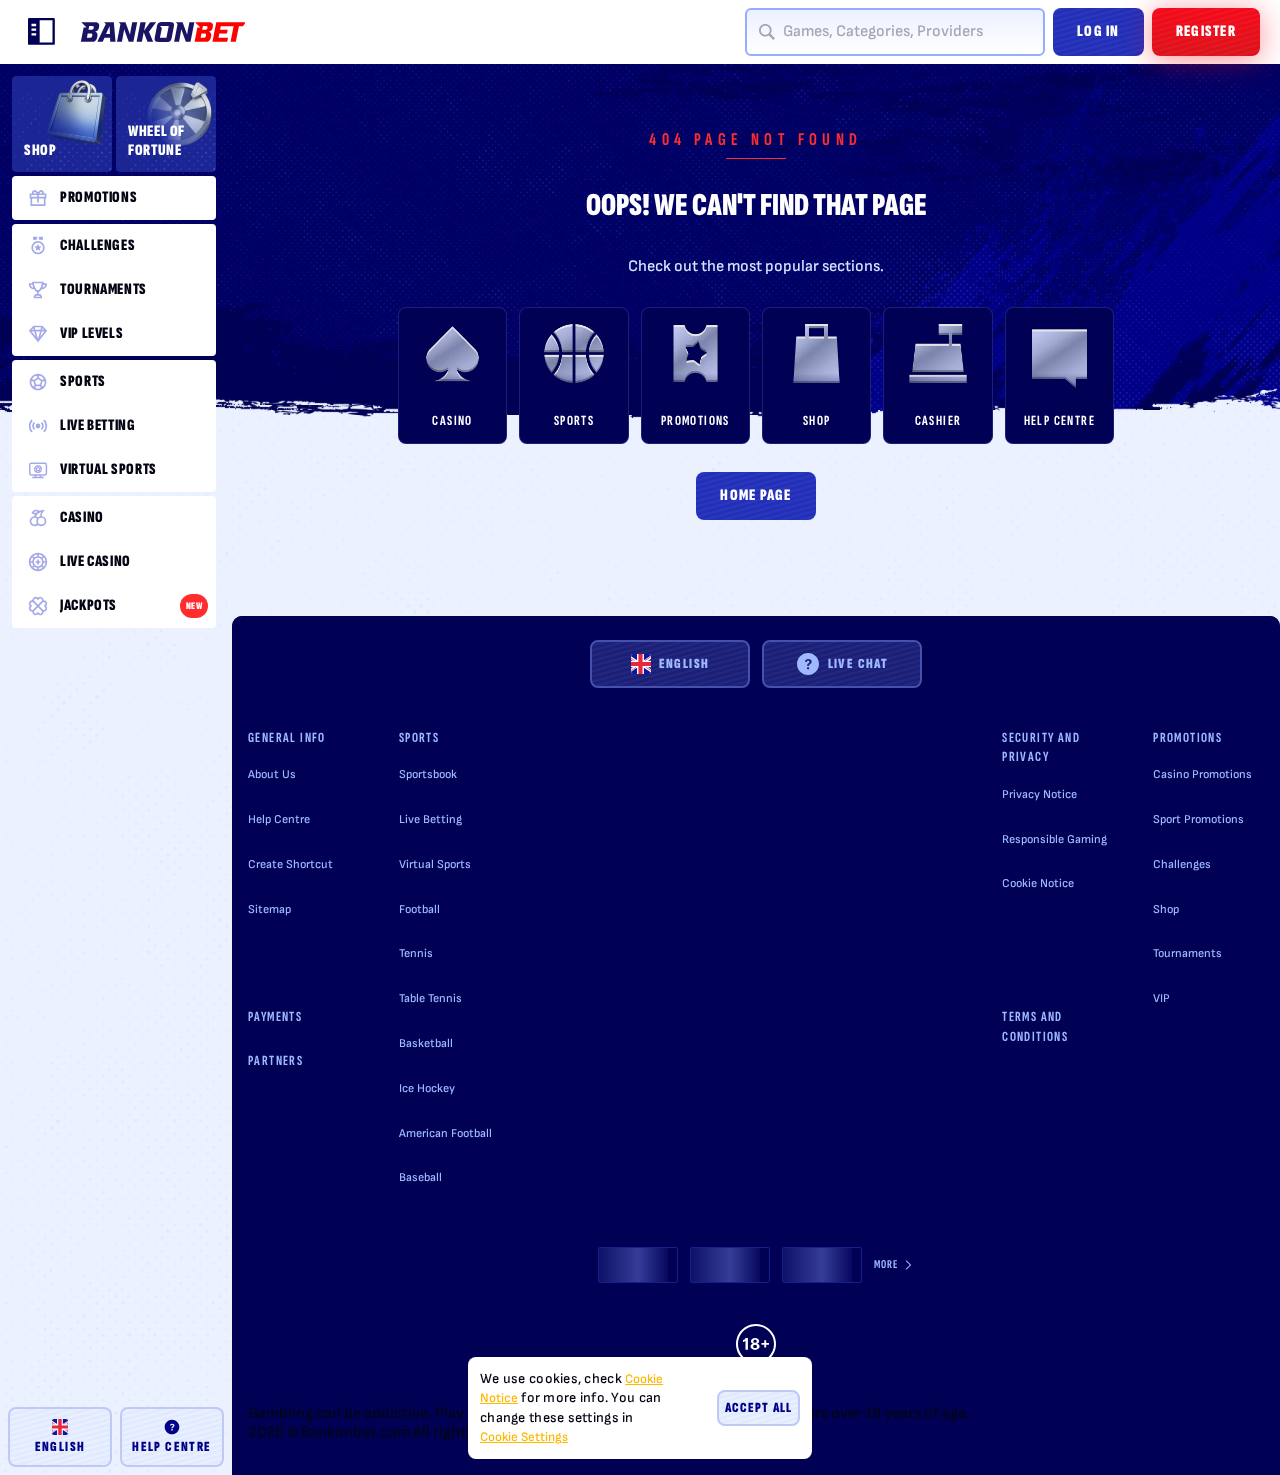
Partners (275, 1060)
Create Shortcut (290, 864)
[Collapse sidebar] (42, 32)
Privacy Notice (1039, 794)
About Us (272, 774)
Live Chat (858, 663)
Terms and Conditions (1035, 1026)
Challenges (1182, 864)
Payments (275, 1016)
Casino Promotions (1202, 774)
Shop (1166, 909)
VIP (1161, 998)
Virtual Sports (435, 864)
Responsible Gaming (1054, 839)
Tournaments (1187, 953)
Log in (1098, 31)
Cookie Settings (524, 1437)
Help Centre (279, 819)
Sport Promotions (1198, 819)
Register (1206, 31)
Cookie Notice (1038, 883)
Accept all (758, 1407)
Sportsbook (428, 774)
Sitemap (269, 909)
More (886, 1264)
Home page (756, 495)
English (684, 663)
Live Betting (430, 819)
